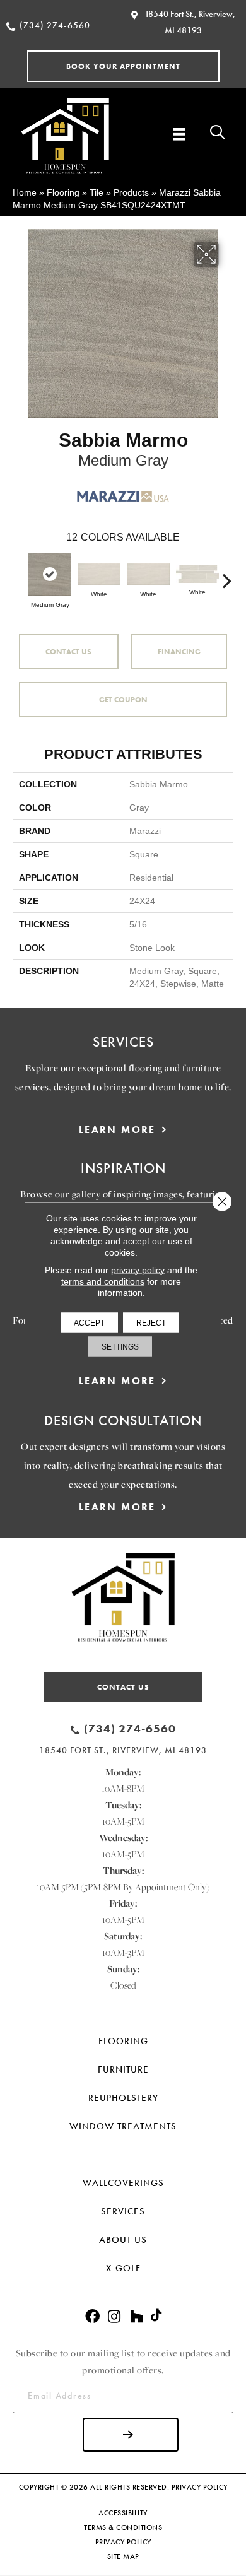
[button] (123, 66)
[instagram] (114, 2317)
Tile (97, 192)
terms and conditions (103, 1281)
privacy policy (138, 1269)
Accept (89, 1322)
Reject (151, 1322)
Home (25, 192)
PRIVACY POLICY (200, 2487)
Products (131, 192)
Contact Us (68, 652)
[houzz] (136, 2317)
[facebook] (92, 2317)
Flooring (63, 192)
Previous (19, 574)
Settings (120, 1346)
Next (227, 574)
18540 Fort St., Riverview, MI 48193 (123, 1750)
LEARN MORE (117, 1130)
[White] (99, 574)
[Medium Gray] (50, 574)
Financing (179, 652)
